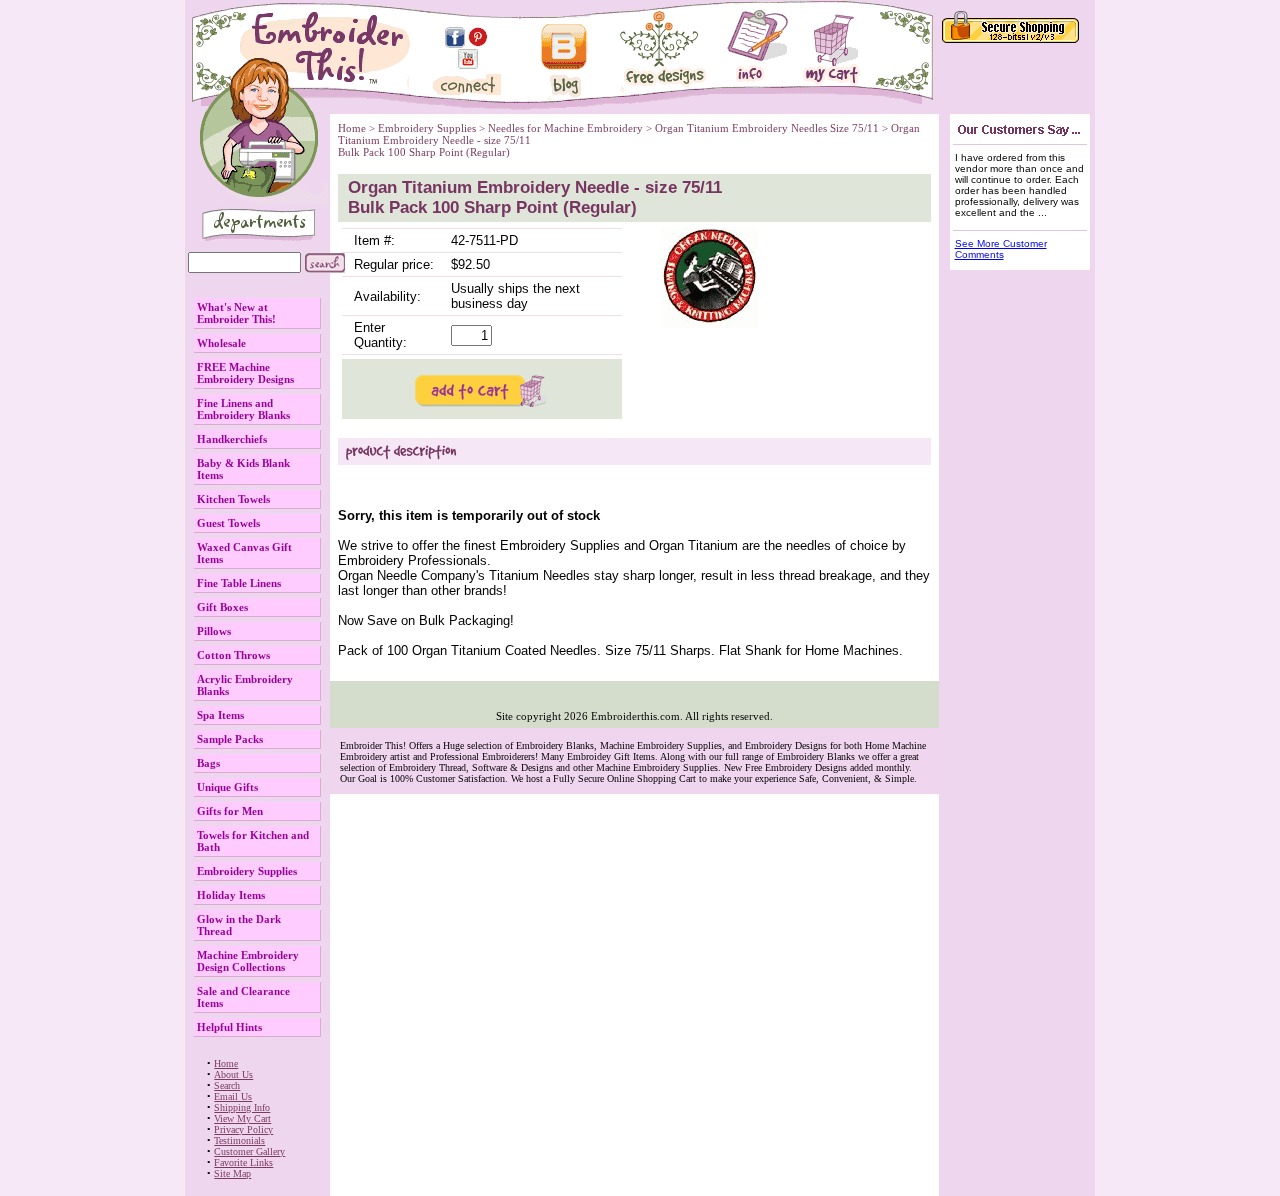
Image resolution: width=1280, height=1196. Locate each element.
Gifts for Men (230, 811)
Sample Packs (230, 739)
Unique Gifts (227, 787)
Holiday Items (231, 895)
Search (227, 1085)
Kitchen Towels (233, 499)
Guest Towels (228, 523)
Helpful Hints (229, 1027)
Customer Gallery (249, 1151)
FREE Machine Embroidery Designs (245, 373)
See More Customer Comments (1001, 249)
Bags (208, 763)
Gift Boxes (222, 607)
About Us (233, 1074)
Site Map (232, 1173)
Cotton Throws (233, 655)
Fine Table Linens (239, 583)
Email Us (233, 1096)
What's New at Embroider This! (236, 313)
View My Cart (242, 1118)
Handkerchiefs (232, 439)
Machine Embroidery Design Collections (248, 961)
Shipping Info (242, 1107)
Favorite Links (243, 1162)
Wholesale (221, 343)
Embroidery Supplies (247, 871)
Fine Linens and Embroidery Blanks (243, 409)
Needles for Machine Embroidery (565, 128)
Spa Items (220, 715)
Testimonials (239, 1140)
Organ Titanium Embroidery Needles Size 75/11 (767, 128)
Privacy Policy (243, 1129)
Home (226, 1063)
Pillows (214, 631)
